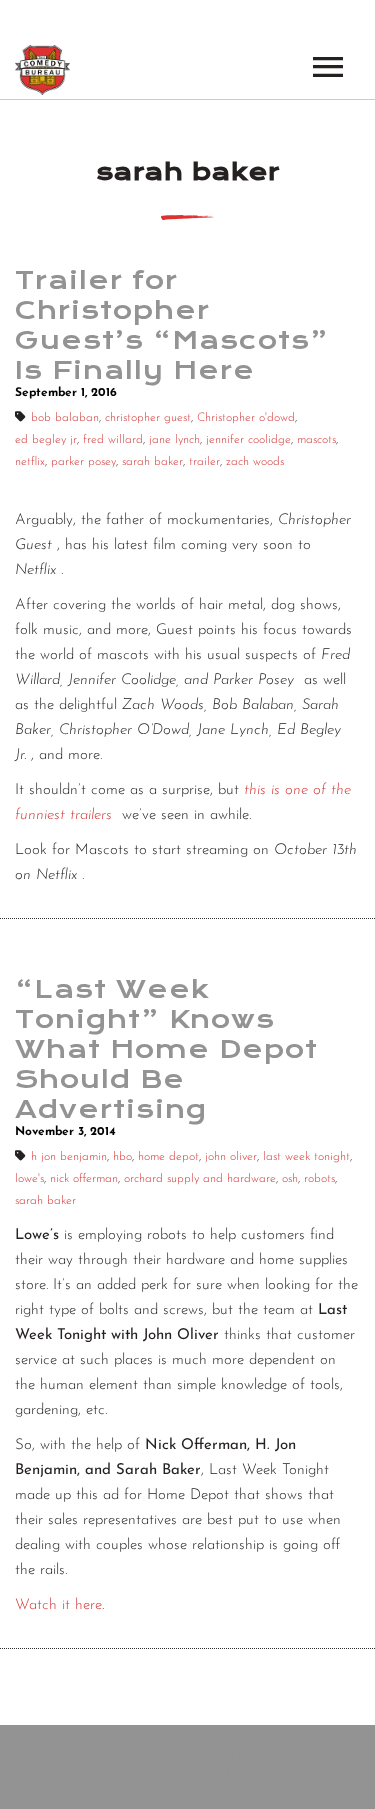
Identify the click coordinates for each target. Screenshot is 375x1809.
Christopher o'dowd (246, 418)
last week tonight (306, 1157)
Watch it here (58, 1605)
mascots (316, 440)
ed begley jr (46, 440)
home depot (168, 1157)
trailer (204, 462)
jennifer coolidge (248, 440)
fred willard (113, 440)
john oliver (231, 1157)
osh (290, 1179)
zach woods (255, 462)
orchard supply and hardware (200, 1179)
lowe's (29, 1179)
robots (319, 1179)
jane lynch (174, 440)
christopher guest (148, 418)
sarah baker (152, 462)
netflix (30, 462)
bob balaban (65, 418)
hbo (122, 1157)
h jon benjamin (69, 1157)
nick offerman (84, 1179)
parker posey (83, 462)
